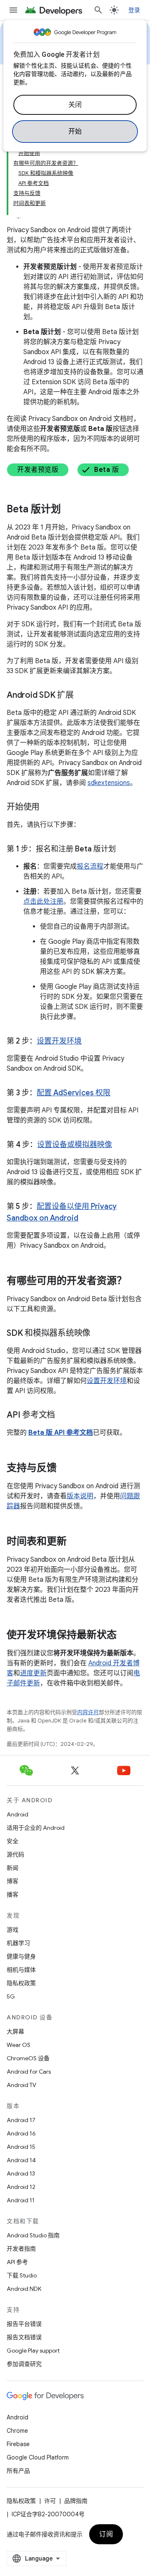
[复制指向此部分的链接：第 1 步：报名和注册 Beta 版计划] (124, 850)
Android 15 (21, 2147)
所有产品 (18, 2471)
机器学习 (18, 1943)
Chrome (17, 2431)
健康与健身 (21, 1956)
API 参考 (17, 2262)
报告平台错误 (24, 2324)
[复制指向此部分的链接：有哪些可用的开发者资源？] (135, 1282)
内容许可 (88, 1712)
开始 (75, 132)
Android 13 (21, 2173)
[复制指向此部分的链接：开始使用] (48, 808)
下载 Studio (22, 2275)
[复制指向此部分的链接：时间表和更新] (75, 1542)
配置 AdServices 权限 (74, 1093)
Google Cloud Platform (38, 2457)
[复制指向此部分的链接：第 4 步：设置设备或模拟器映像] (120, 1145)
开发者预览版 (38, 470)
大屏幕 (15, 2031)
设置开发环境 (59, 1041)
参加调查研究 (24, 2364)
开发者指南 (21, 2249)
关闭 (75, 105)
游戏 (12, 1930)
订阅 (106, 2534)
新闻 (12, 1868)
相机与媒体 (21, 1970)
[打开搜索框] (98, 10)
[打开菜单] (13, 10)
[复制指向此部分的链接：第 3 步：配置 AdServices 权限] (119, 1094)
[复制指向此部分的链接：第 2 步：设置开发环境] (90, 1042)
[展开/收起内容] (18, 213)
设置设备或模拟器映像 (75, 1145)
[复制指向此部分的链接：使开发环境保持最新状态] (125, 1636)
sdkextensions (109, 783)
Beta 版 (106, 470)
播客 (12, 1895)
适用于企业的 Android (36, 1828)
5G (11, 1996)
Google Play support (33, 2351)
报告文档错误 (24, 2337)
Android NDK (24, 2289)
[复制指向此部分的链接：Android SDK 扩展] (82, 696)
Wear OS (19, 2045)
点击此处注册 (43, 902)
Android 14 (21, 2160)
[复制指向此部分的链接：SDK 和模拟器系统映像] (99, 1334)
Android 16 (21, 2133)
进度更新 (33, 1673)
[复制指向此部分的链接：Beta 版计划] (69, 510)
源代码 (15, 1854)
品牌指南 (76, 2501)
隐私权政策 (21, 1983)
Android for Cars (29, 2072)
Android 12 (21, 2187)
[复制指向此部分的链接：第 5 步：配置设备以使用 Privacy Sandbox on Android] (87, 1219)
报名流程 (90, 866)
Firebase (18, 2444)
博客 (12, 1881)
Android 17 (21, 2120)
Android (17, 1814)
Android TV (21, 2085)
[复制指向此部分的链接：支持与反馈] (65, 1469)
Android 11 (21, 2200)
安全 (12, 1841)
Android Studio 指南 (33, 2235)
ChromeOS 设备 (28, 2058)
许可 (50, 2501)
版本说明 (80, 1496)
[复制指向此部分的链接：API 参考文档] (63, 1416)
